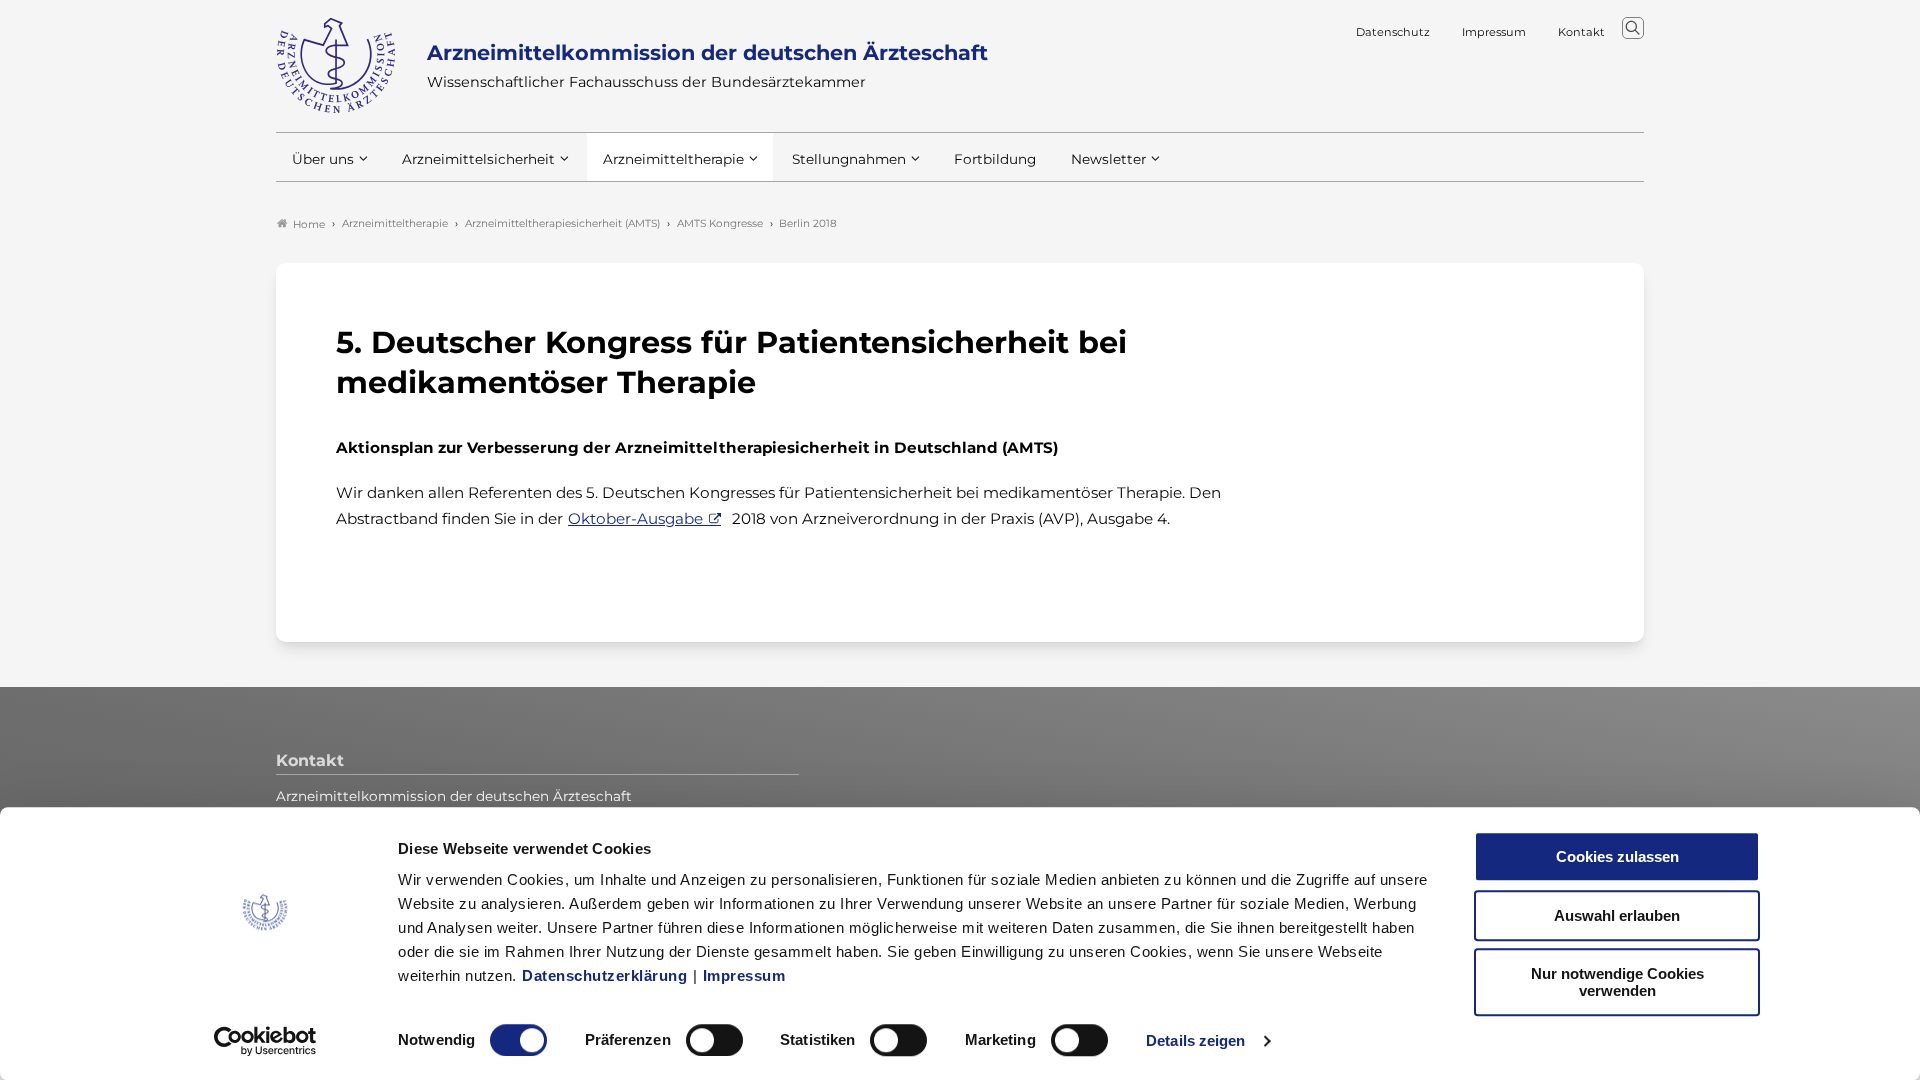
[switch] (714, 1040)
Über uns (323, 159)
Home (309, 224)
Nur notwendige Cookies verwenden (1617, 982)
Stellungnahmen (849, 159)
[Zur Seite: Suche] (1633, 28)
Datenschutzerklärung (604, 975)
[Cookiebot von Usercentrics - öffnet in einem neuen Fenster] (265, 1041)
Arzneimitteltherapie (673, 159)
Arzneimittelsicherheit (478, 159)
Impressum (744, 975)
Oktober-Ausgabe (635, 518)
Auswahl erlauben (1617, 915)
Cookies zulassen (1617, 856)
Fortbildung (995, 159)
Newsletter (1108, 159)
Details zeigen (1195, 1040)
